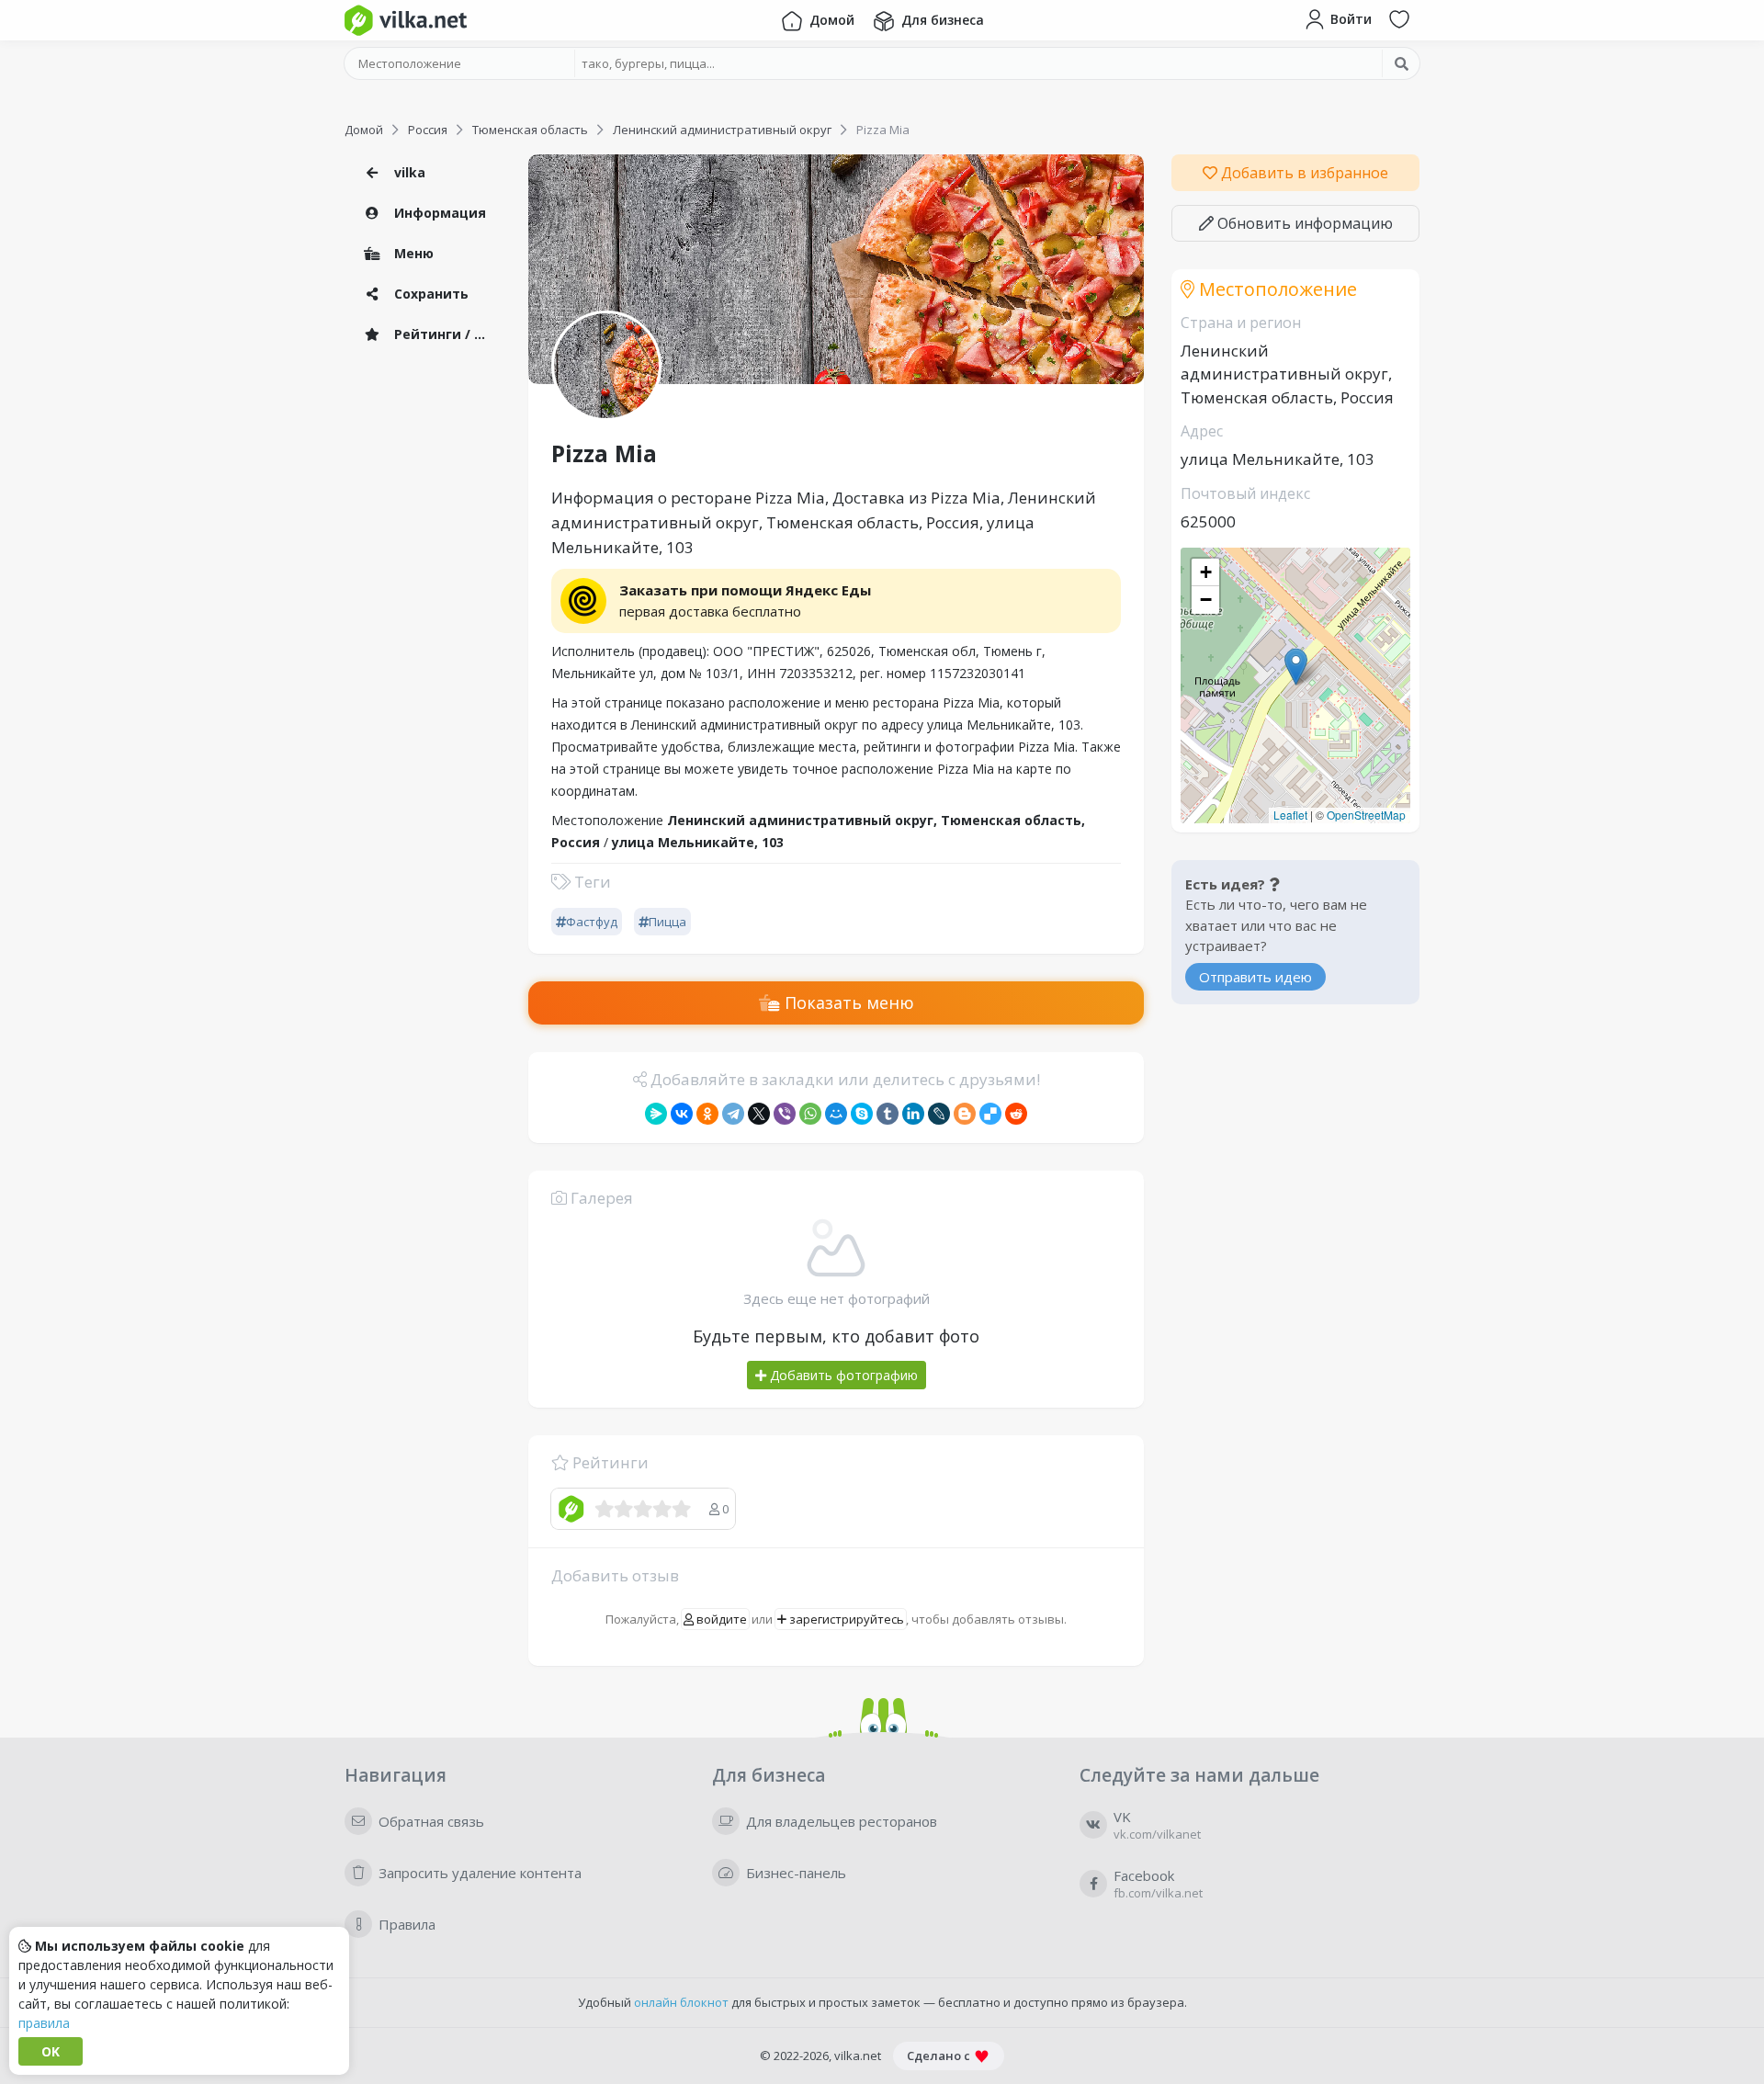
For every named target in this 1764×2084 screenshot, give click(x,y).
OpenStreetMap (1366, 815)
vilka (408, 172)
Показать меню (847, 1002)
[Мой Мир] (836, 1114)
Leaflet (1290, 815)
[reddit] (1016, 1114)
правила (44, 2023)
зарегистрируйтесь (845, 1619)
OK (51, 2051)
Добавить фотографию (842, 1375)
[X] (759, 1114)
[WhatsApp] (810, 1114)
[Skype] (862, 1114)
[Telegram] (733, 1114)
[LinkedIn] (913, 1114)
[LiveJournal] (939, 1114)
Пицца (667, 922)
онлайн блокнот (681, 2002)
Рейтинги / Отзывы (446, 334)
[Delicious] (990, 1114)
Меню (412, 253)
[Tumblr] (888, 1114)
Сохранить (430, 294)
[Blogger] (965, 1114)
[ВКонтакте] (682, 1114)
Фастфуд (592, 922)
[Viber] (785, 1114)
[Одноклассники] (707, 1114)
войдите (720, 1619)
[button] (1296, 667)
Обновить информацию (1303, 223)
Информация (438, 213)
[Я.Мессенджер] (656, 1114)
